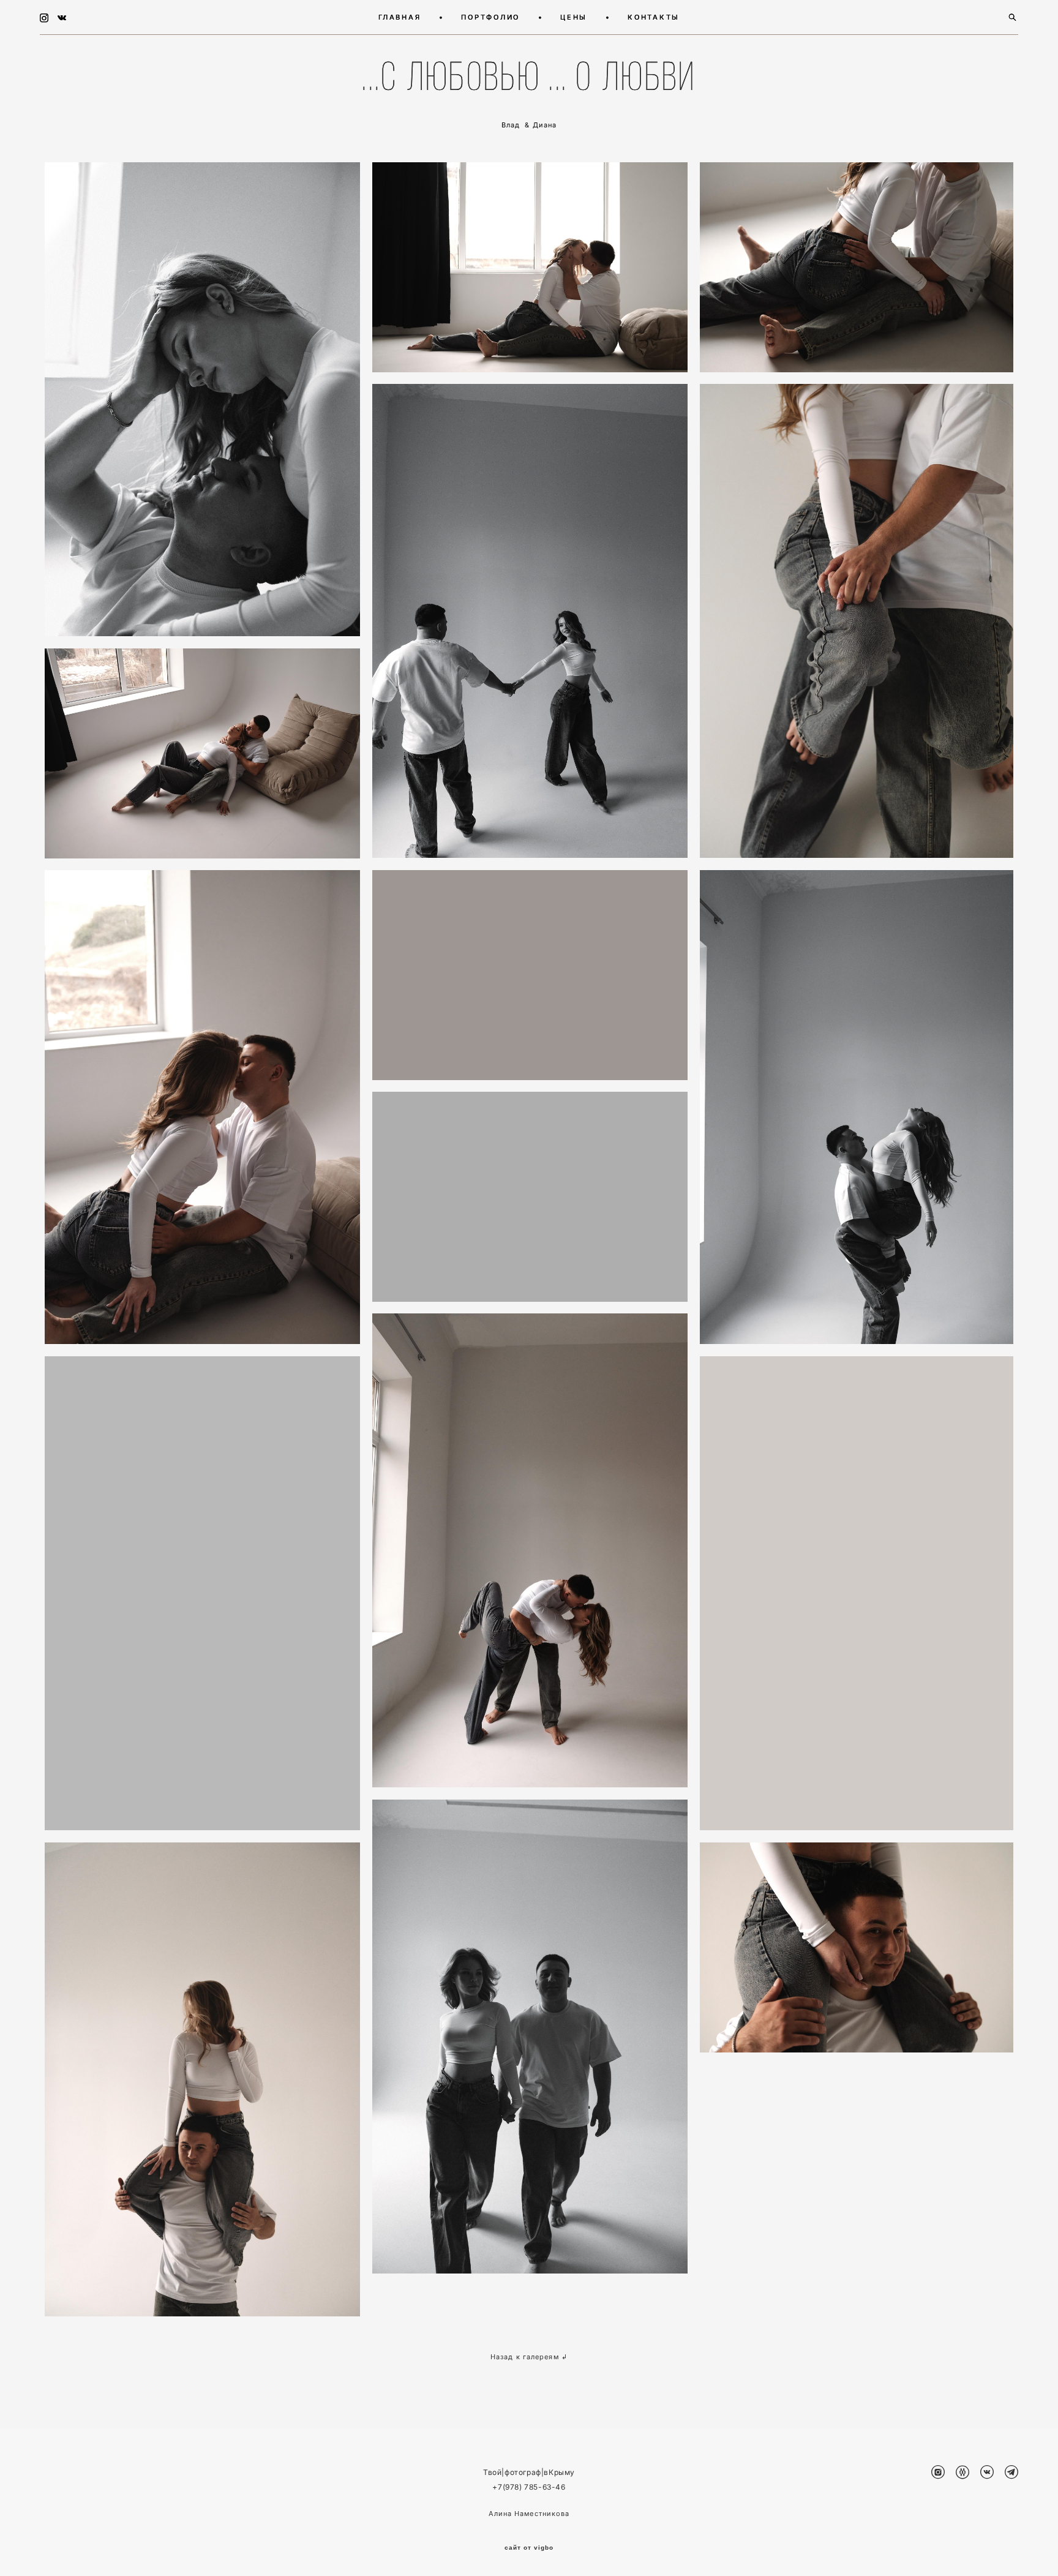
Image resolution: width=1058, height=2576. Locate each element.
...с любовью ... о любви (529, 77)
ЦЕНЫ (574, 17)
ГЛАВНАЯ (400, 17)
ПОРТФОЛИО (490, 17)
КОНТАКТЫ (654, 17)
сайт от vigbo (529, 2548)
